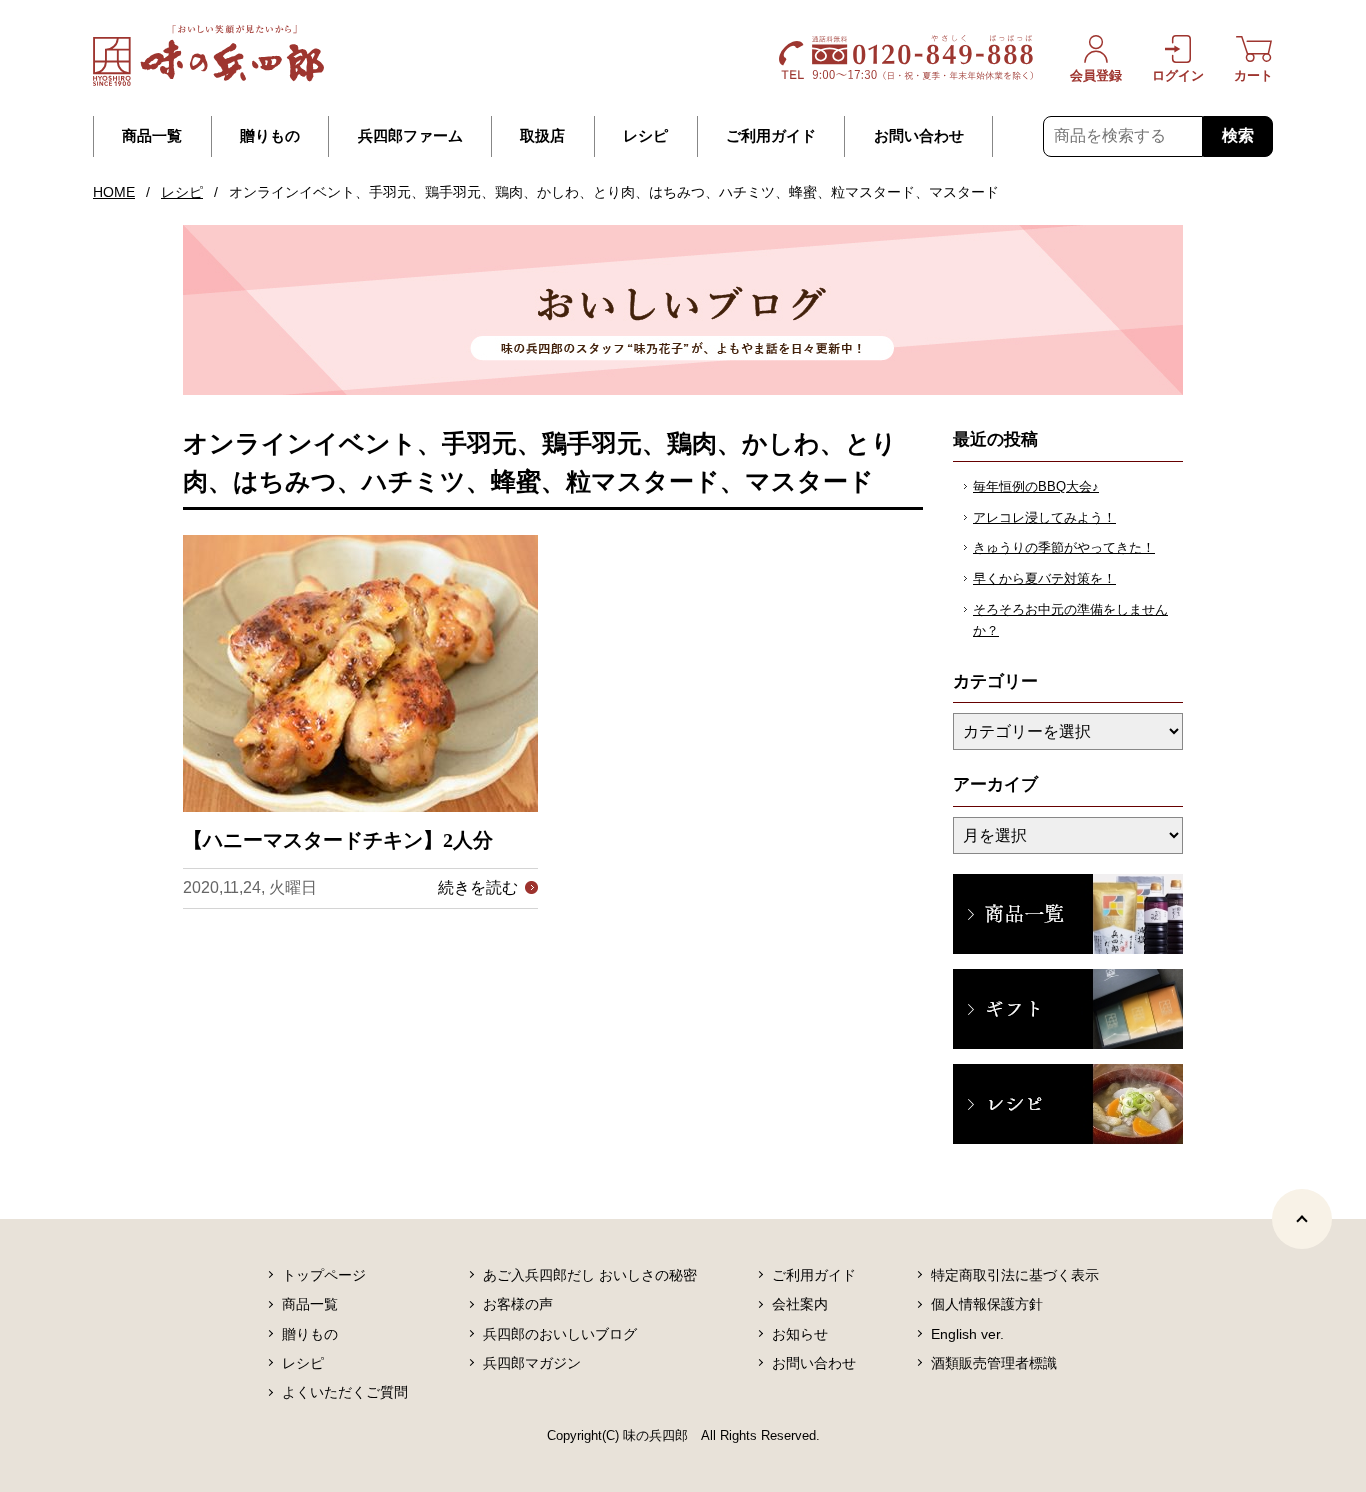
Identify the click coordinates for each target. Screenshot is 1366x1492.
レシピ (645, 136)
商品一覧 (152, 136)
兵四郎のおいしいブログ (560, 1334)
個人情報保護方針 (987, 1304)
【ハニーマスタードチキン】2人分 (338, 840)
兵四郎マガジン (532, 1363)
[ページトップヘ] (1302, 1219)
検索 (1238, 135)
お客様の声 (518, 1304)
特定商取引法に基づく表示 (1015, 1275)
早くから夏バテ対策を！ (1044, 578)
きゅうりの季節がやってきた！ (1064, 547)
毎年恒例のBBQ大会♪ (1036, 486)
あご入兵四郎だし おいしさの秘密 (590, 1275)
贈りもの (270, 136)
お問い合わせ (919, 136)
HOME (114, 192)
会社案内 (800, 1304)
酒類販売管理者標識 (994, 1363)
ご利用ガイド (771, 136)
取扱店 (542, 136)
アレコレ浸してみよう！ (1044, 517)
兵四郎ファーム (410, 136)
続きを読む (478, 887)
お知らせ (800, 1334)
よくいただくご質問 (345, 1392)
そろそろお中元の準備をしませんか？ (1070, 620)
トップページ (324, 1275)
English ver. (967, 1334)
